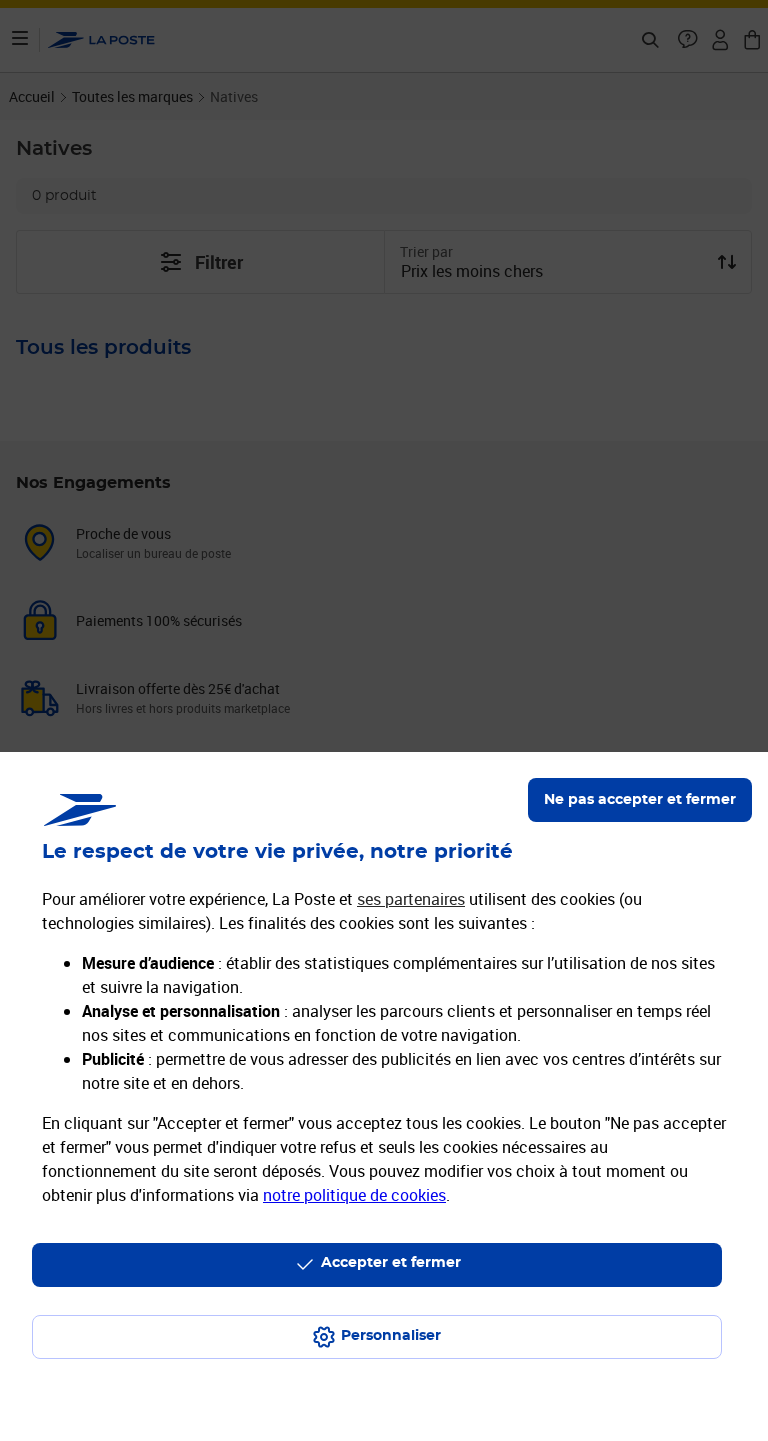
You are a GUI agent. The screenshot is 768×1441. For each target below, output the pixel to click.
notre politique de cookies (354, 1195)
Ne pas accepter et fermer (640, 800)
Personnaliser (391, 1336)
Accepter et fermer (391, 1263)
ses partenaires (411, 899)
